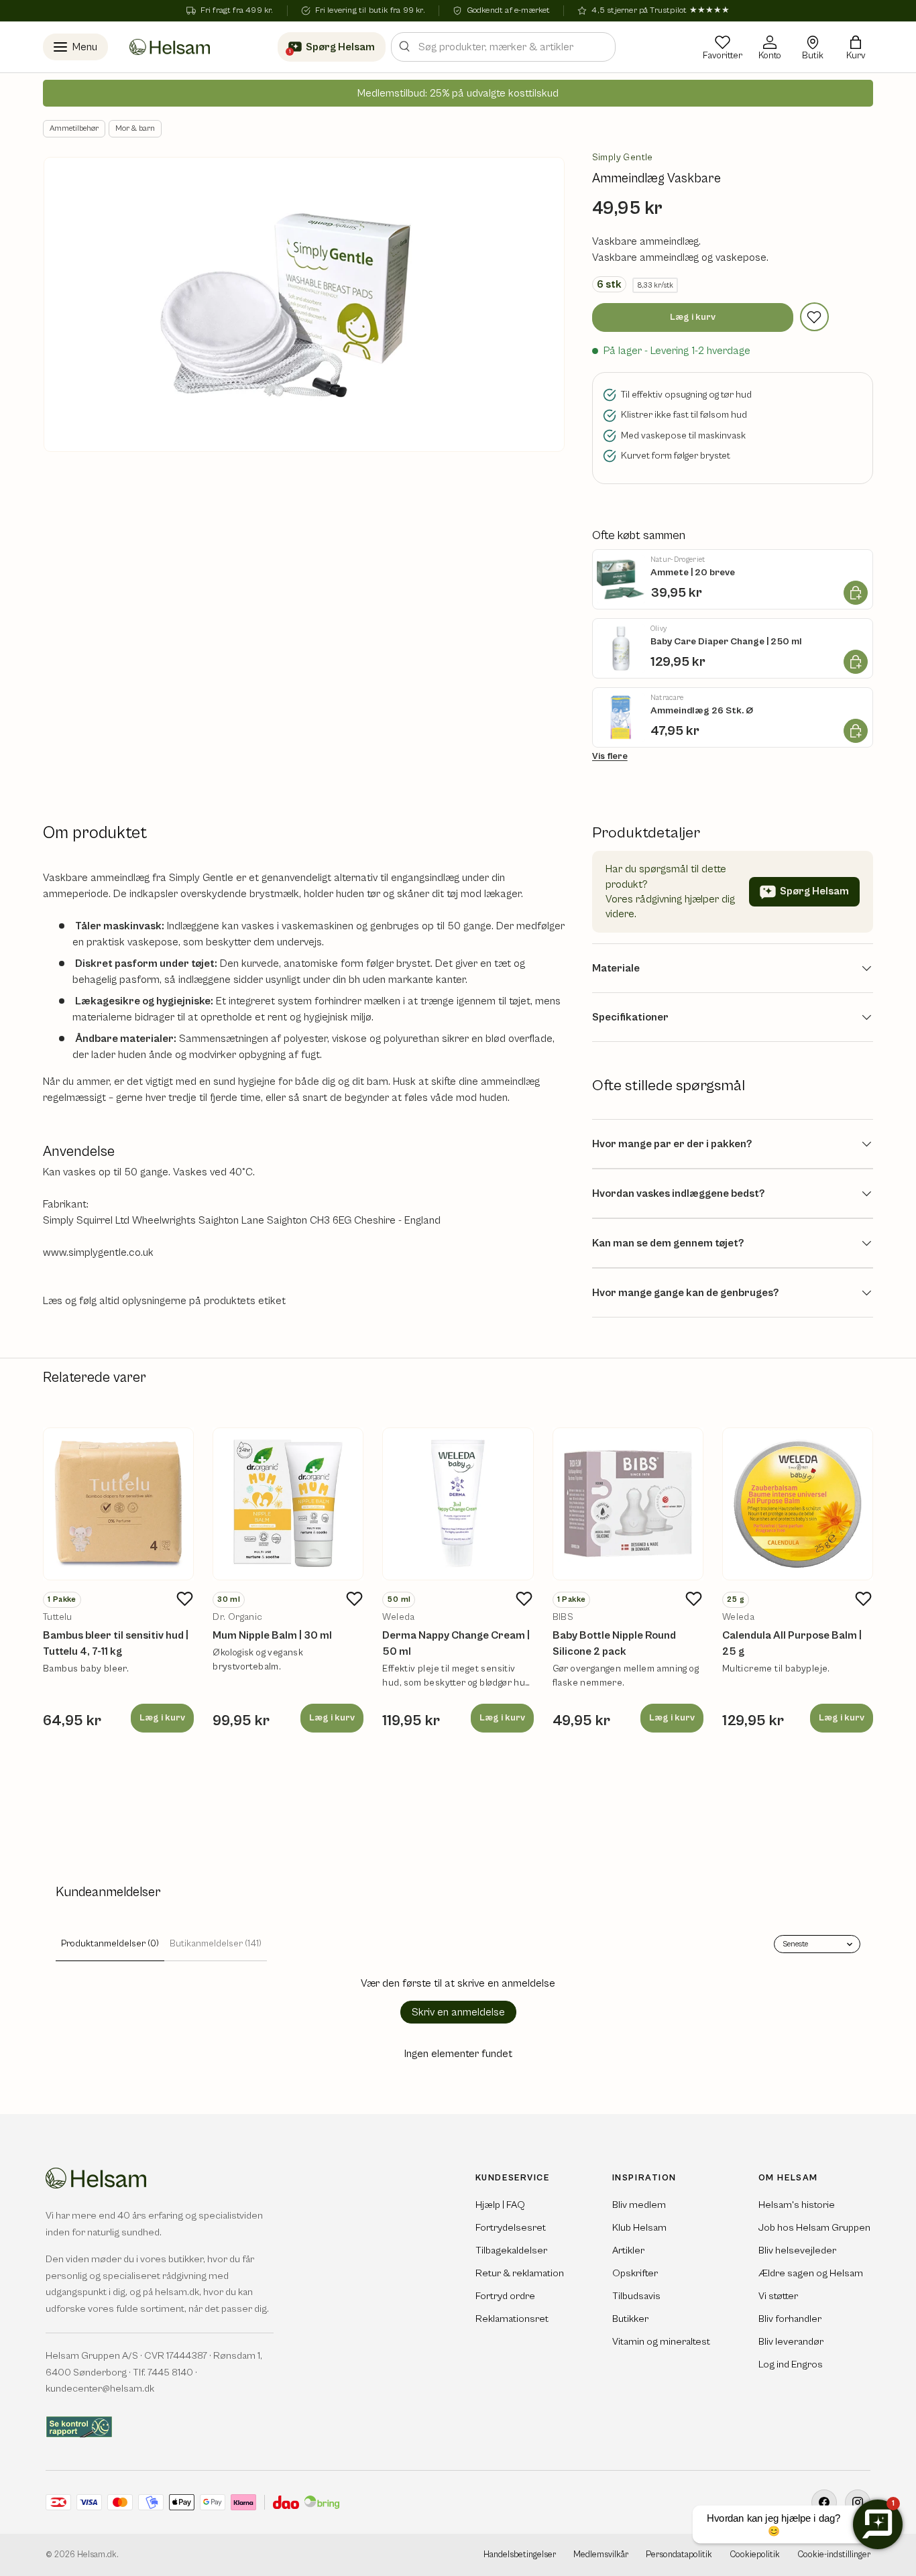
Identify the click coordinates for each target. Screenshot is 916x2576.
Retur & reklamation (520, 2273)
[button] (856, 47)
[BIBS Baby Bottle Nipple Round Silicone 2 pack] (628, 1504)
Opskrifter (635, 2273)
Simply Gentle (623, 158)
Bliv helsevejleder (797, 2250)
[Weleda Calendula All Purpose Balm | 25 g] (798, 1504)
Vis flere (610, 756)
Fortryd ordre (505, 2296)
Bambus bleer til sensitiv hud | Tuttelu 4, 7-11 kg (116, 1643)
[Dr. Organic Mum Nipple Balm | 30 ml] (288, 1504)
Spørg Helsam (814, 891)
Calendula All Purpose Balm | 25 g (792, 1643)
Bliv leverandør (791, 2342)
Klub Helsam (639, 2228)
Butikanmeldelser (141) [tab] (216, 1944)
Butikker (630, 2319)
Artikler (628, 2250)
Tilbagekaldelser (511, 2250)
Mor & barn (135, 128)
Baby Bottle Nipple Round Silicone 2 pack (614, 1643)
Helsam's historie (797, 2205)
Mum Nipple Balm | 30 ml (272, 1635)
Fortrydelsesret (511, 2228)
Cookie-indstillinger (834, 2555)
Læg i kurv (693, 317)
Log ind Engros (791, 2364)
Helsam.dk (97, 2555)
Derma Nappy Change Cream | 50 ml (456, 1643)
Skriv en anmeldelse (458, 2012)
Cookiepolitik (755, 2555)
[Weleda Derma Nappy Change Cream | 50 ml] (458, 1504)
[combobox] (503, 47)
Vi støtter (778, 2296)
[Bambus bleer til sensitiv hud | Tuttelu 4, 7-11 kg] (118, 1504)
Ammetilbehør (74, 128)
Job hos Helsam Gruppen (814, 2228)
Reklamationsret (512, 2319)
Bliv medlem (639, 2205)
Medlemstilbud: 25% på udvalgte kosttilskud (458, 93)
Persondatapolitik (679, 2555)
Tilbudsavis (636, 2296)
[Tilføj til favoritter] (814, 317)
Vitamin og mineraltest (661, 2342)
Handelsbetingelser (520, 2555)
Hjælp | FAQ (500, 2205)
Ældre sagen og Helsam (811, 2273)
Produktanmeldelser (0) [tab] (110, 1944)
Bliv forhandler (790, 2319)
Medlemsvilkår (601, 2555)
